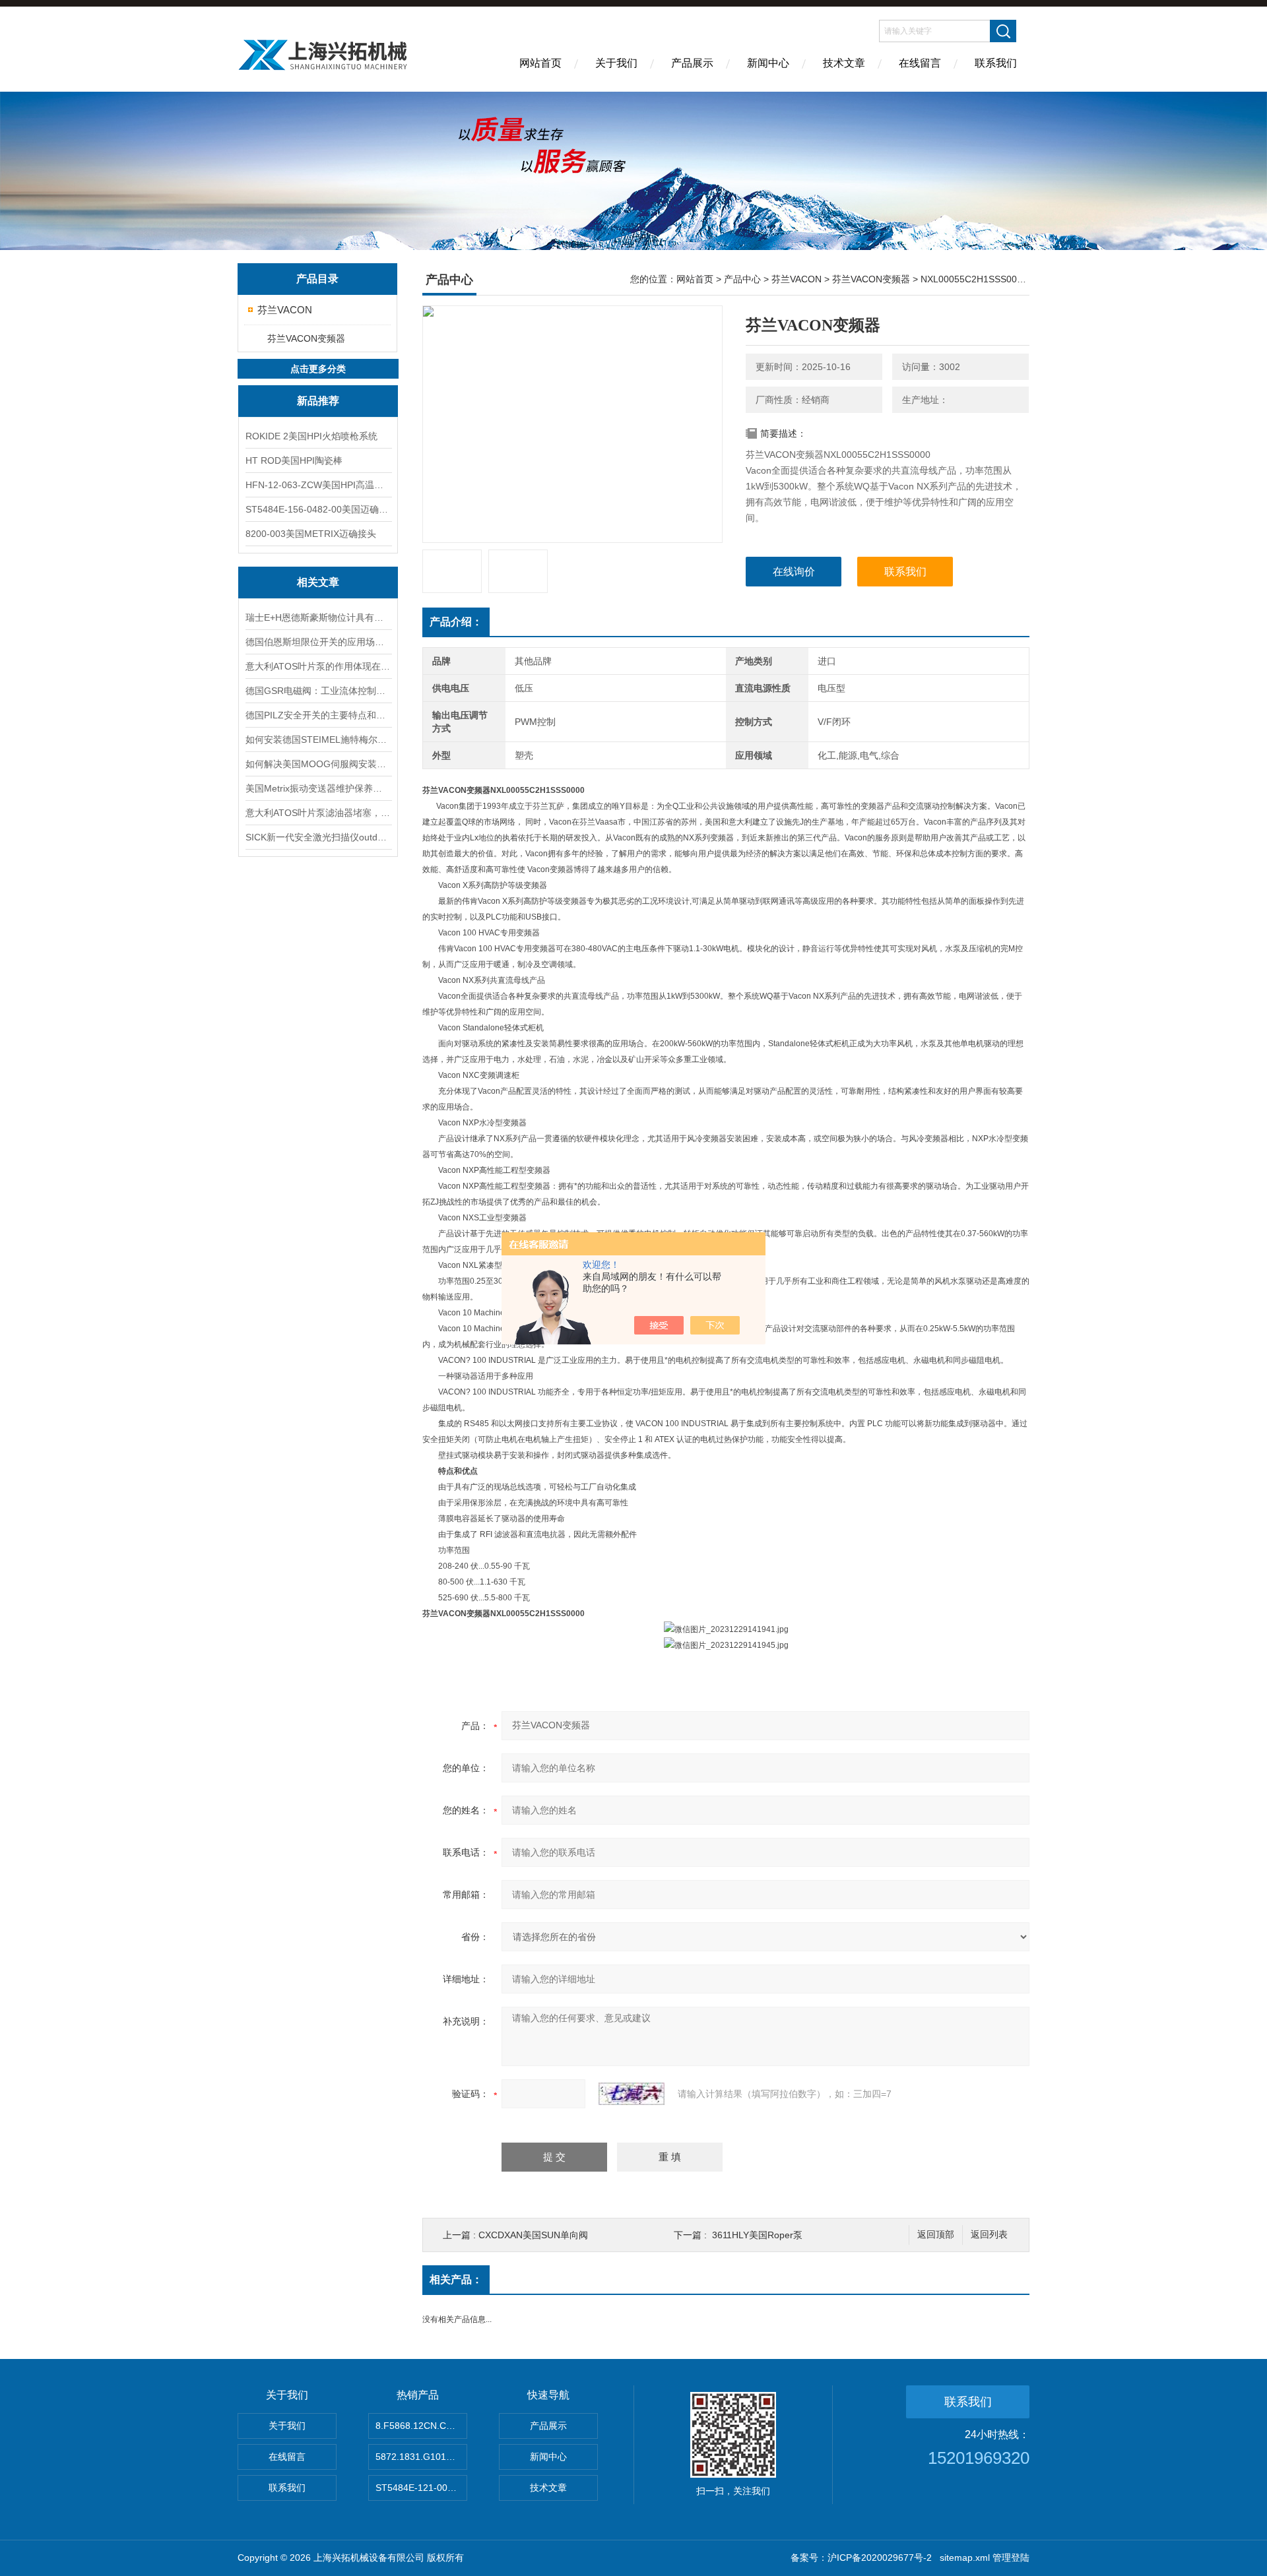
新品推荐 (318, 401)
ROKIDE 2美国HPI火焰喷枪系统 (311, 436)
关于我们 (616, 63)
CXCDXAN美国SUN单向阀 (533, 2235)
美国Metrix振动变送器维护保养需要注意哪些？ (318, 788)
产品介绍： (456, 622)
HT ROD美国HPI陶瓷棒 (294, 460)
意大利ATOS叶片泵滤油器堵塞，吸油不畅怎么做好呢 (318, 813)
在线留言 (920, 63)
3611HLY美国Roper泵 (757, 2235)
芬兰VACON (285, 310)
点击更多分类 (318, 369)
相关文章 (318, 582)
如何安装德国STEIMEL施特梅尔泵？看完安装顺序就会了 (318, 739)
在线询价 (794, 572)
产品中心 (742, 279)
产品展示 (692, 63)
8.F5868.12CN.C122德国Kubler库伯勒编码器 (421, 2426)
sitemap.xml (965, 2558)
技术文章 (844, 63)
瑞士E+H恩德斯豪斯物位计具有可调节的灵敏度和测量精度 (318, 617)
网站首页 (540, 63)
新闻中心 (768, 63)
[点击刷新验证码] (632, 2094)
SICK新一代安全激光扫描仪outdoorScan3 (318, 837)
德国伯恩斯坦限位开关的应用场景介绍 (318, 642)
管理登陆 (1011, 2558)
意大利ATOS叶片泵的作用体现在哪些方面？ (318, 666)
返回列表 (989, 2235)
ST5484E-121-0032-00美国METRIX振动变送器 (421, 2488)
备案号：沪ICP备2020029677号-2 (861, 2558)
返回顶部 (936, 2235)
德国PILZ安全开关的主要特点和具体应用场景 (318, 715)
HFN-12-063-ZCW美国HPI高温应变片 (318, 485)
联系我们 (996, 63)
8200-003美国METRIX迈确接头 (311, 534)
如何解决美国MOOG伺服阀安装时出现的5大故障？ (318, 764)
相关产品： (456, 2279)
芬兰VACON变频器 (306, 338)
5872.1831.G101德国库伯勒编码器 (421, 2457)
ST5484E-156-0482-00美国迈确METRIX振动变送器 (318, 509)
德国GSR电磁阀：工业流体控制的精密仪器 (318, 691)
